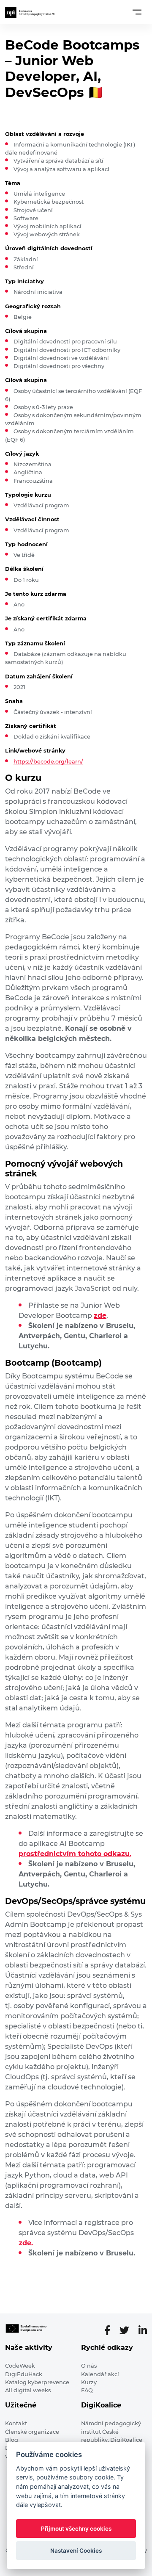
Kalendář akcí (100, 2374)
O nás (89, 2366)
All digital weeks (28, 2390)
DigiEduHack (24, 2374)
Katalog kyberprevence (37, 2382)
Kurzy (89, 2382)
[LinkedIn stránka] (143, 2330)
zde (100, 1316)
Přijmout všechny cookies (76, 2529)
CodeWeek (20, 2366)
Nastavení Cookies (76, 2551)
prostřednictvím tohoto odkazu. (75, 1854)
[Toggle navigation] (137, 12)
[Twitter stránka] (128, 2330)
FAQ (87, 2390)
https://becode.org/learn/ (48, 762)
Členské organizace (32, 2432)
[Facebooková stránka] (111, 2330)
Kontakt (16, 2423)
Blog (12, 2440)
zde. (26, 2243)
